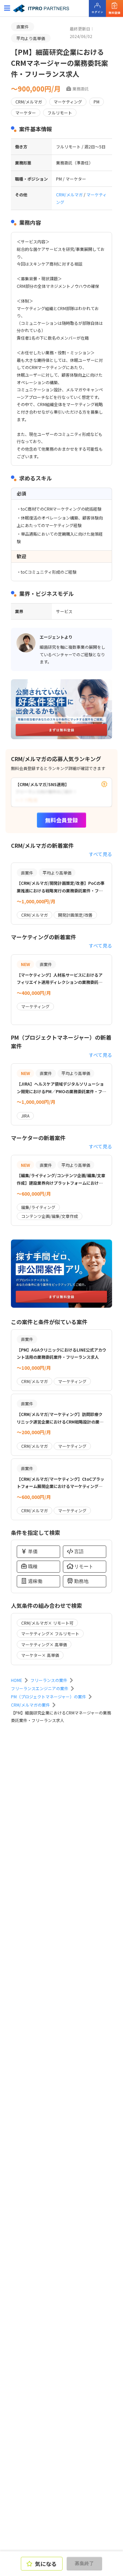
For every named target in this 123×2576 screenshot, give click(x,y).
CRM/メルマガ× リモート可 (47, 1623)
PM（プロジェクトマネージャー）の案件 (49, 1696)
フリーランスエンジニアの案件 (40, 1688)
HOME (17, 1680)
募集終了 (84, 2563)
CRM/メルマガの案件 (30, 1705)
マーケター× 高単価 (40, 1655)
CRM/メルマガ (70, 194)
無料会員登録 (61, 820)
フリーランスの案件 (49, 1680)
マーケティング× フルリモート (50, 1633)
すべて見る (100, 854)
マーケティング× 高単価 (44, 1644)
